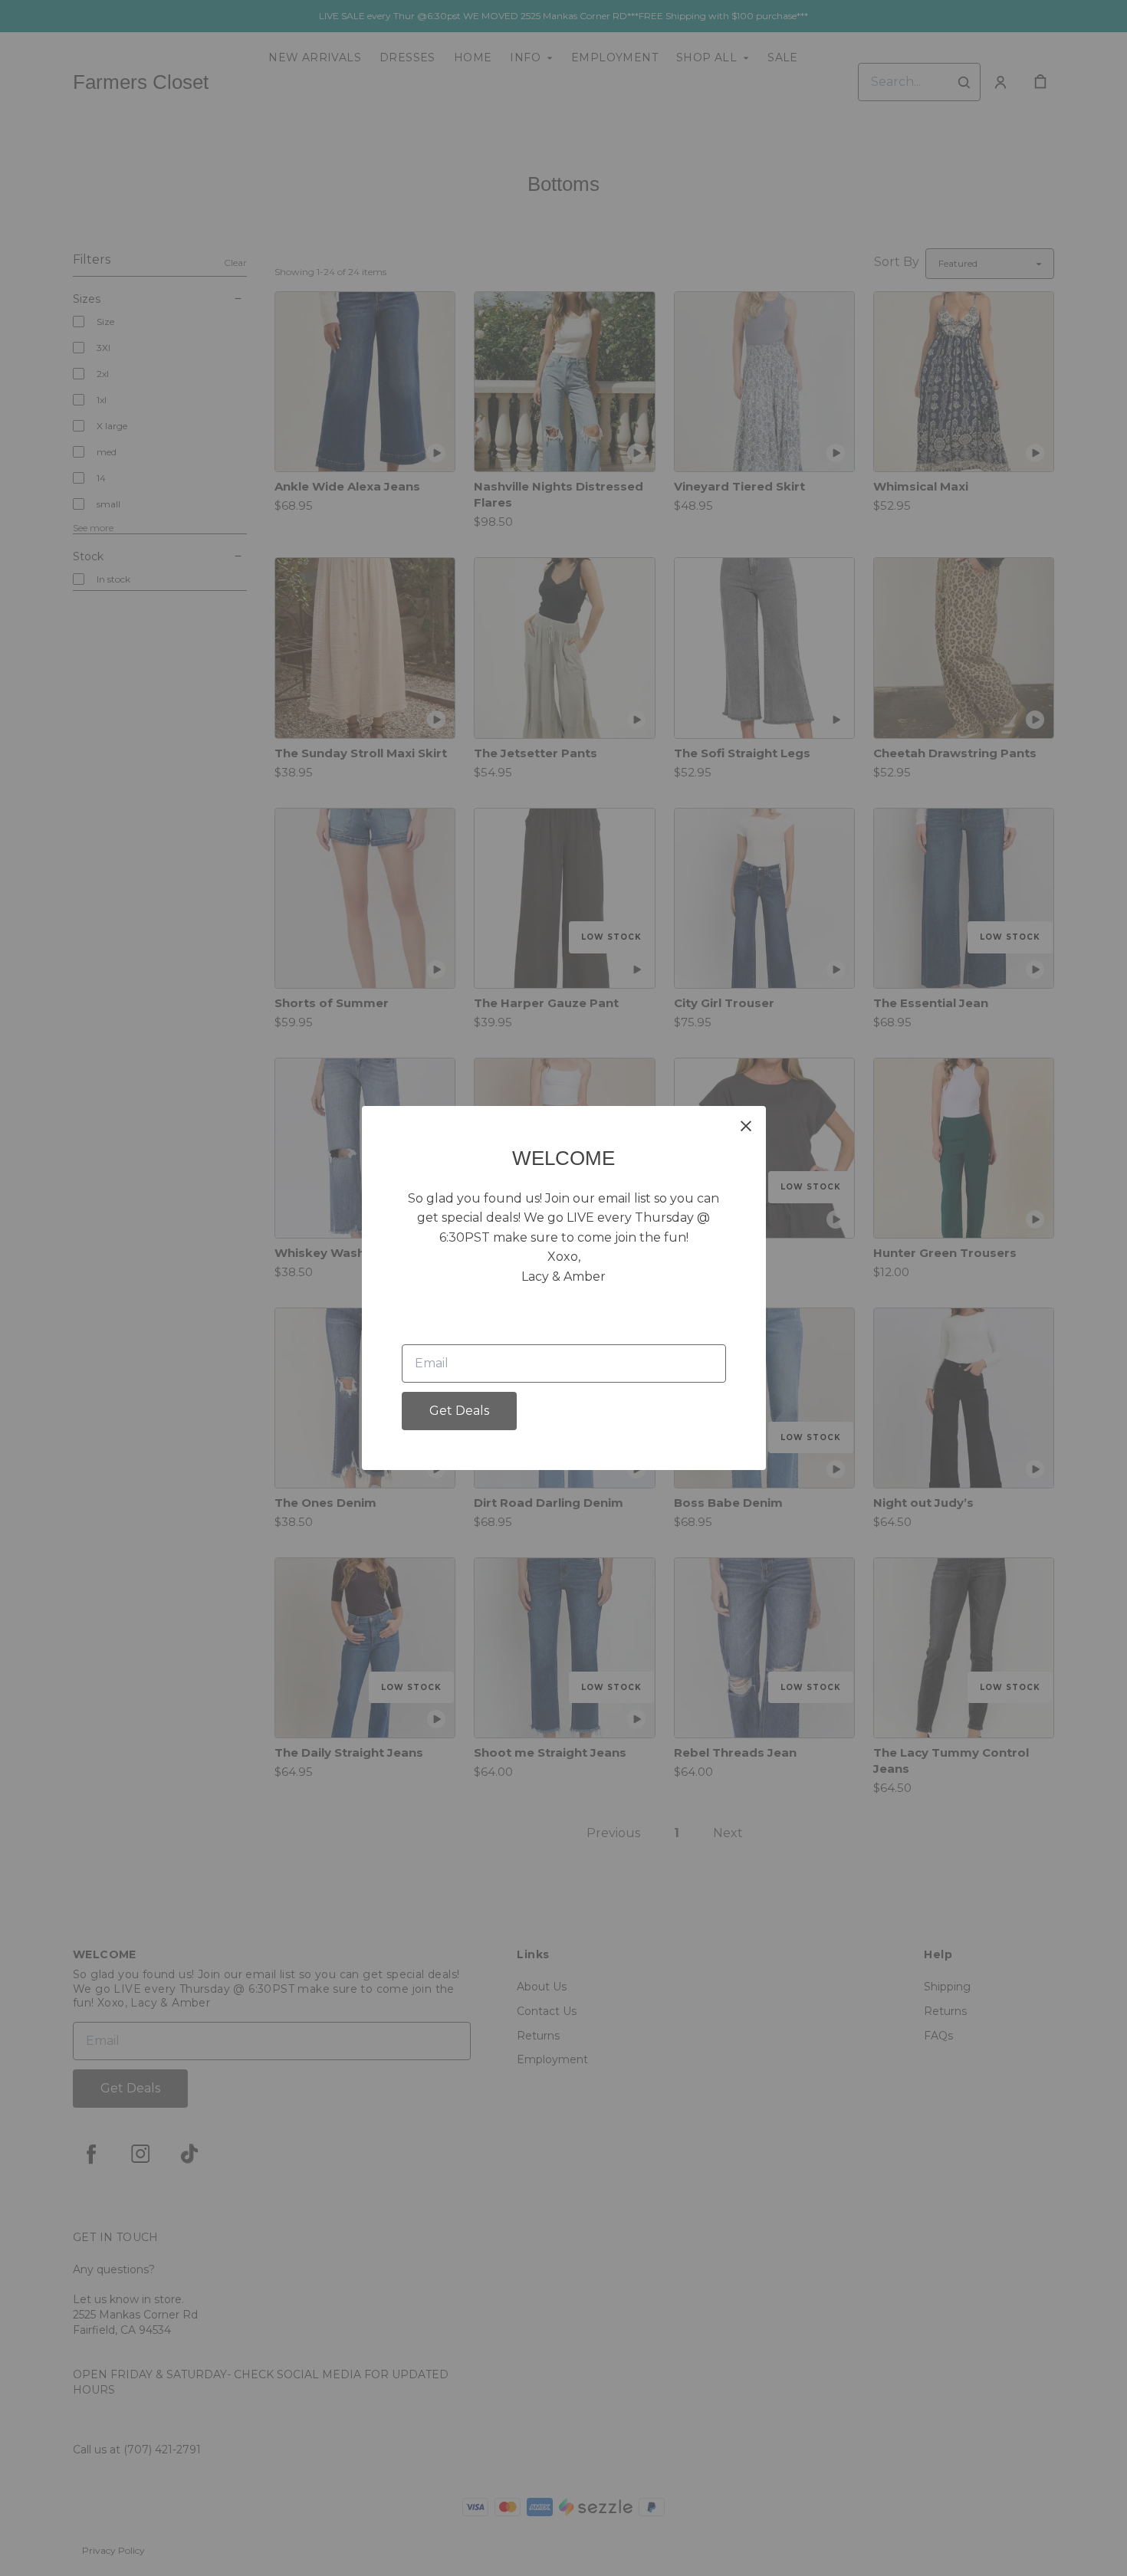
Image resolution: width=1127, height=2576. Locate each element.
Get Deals (459, 1411)
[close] (746, 1126)
